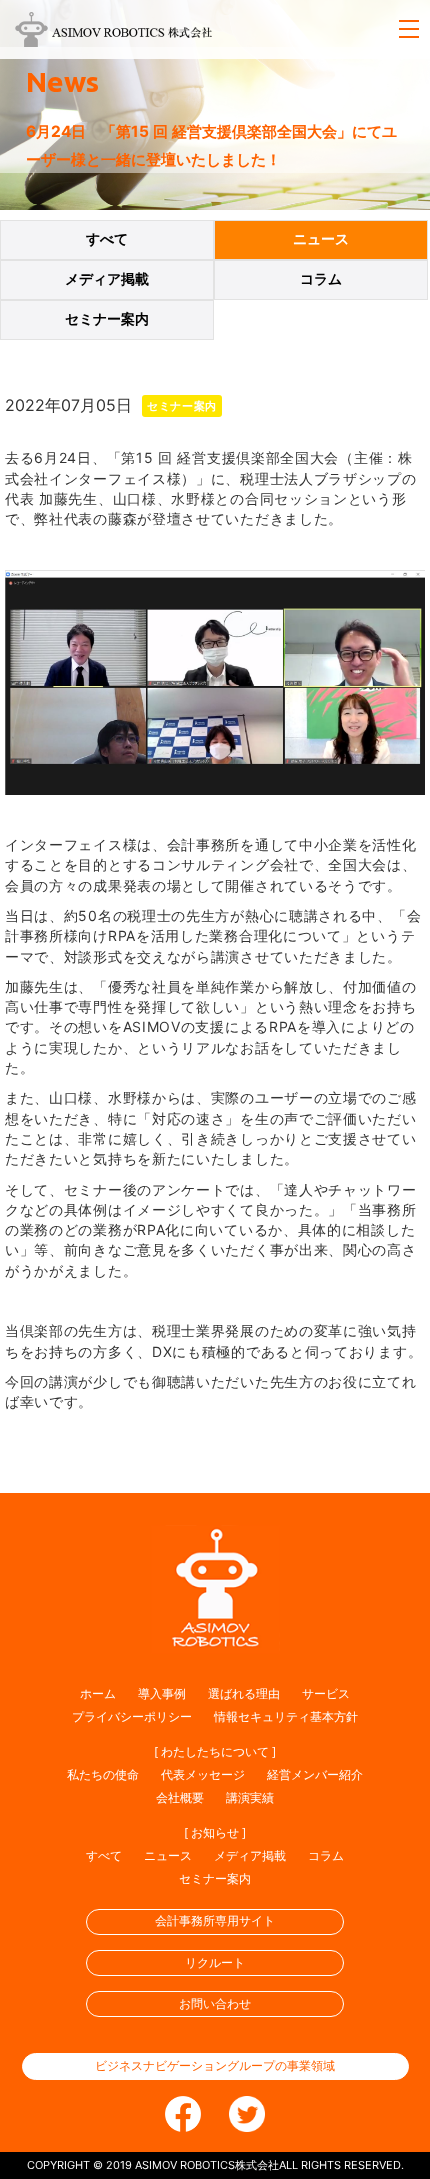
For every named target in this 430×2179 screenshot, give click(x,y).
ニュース (321, 239)
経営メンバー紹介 (315, 1774)
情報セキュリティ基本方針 (286, 1716)
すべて (107, 239)
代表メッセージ (203, 1774)
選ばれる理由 (244, 1693)
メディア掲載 (107, 279)
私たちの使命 (103, 1774)
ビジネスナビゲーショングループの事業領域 (215, 2065)
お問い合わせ (215, 2003)
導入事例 (162, 1693)
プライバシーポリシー (132, 1716)
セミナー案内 (107, 319)
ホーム (98, 1693)
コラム (321, 279)
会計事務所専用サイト (215, 1920)
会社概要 (180, 1797)
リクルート (215, 1962)
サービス (326, 1693)
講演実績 (250, 1797)
